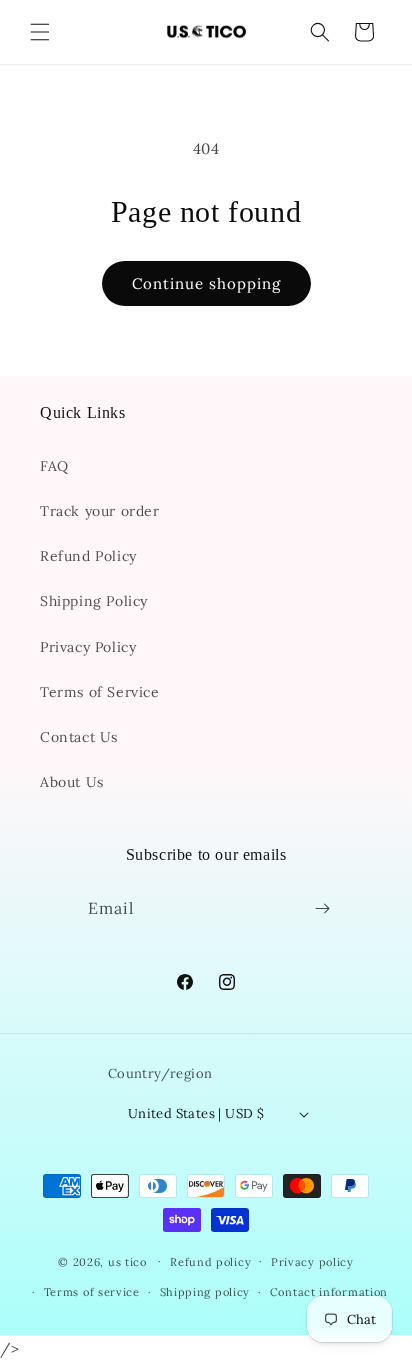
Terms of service (92, 1292)
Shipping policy (205, 1292)
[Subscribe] (323, 908)
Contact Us (79, 737)
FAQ (54, 466)
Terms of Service (100, 692)
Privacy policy (312, 1262)
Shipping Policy (94, 601)
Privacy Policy (88, 647)
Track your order (100, 511)
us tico (127, 1261)
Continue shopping (206, 283)
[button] (40, 32)
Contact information (329, 1292)
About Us (72, 782)
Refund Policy (88, 556)
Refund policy (210, 1262)
